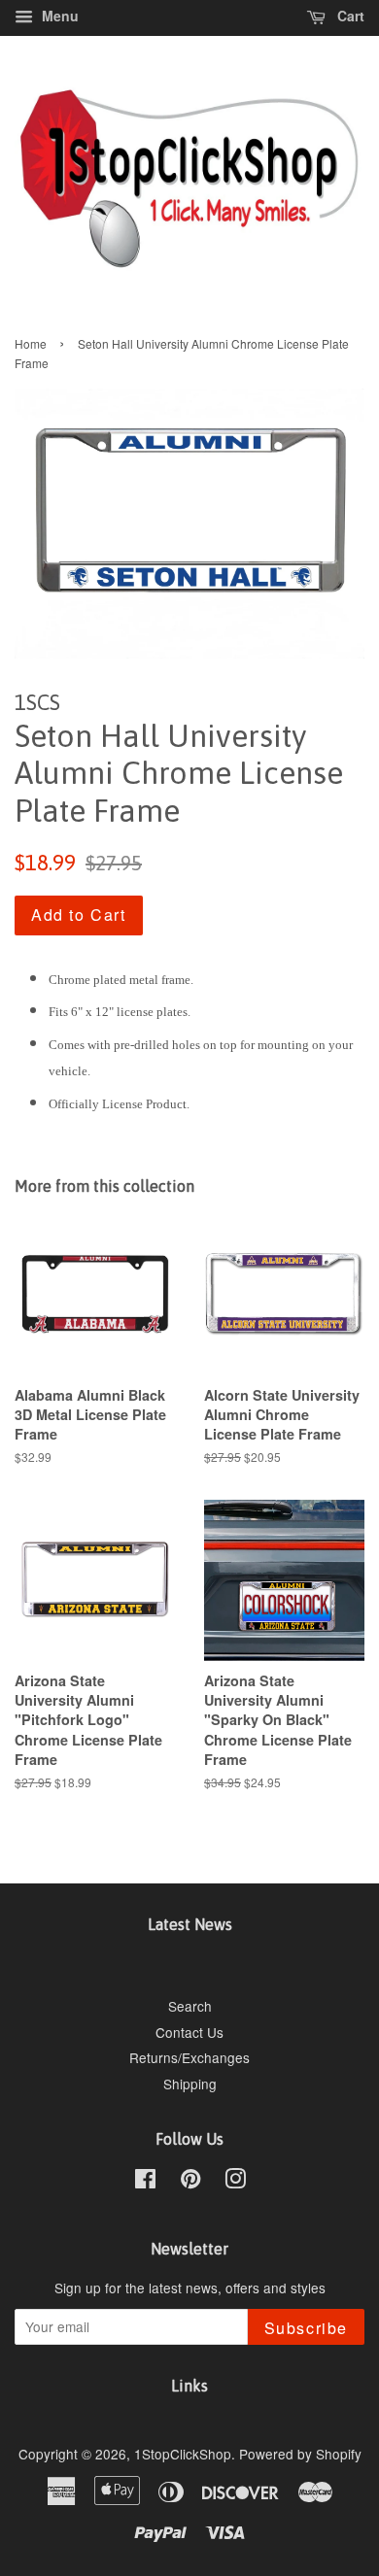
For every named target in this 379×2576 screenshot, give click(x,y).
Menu (58, 16)
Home (31, 343)
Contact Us (189, 2032)
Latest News (190, 1924)
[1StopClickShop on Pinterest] (190, 2182)
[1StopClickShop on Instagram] (235, 2182)
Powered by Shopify (300, 2454)
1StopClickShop (183, 2454)
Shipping (190, 2084)
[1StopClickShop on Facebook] (145, 2182)
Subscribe (306, 2328)
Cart (349, 16)
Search (190, 2006)
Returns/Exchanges (189, 2057)
